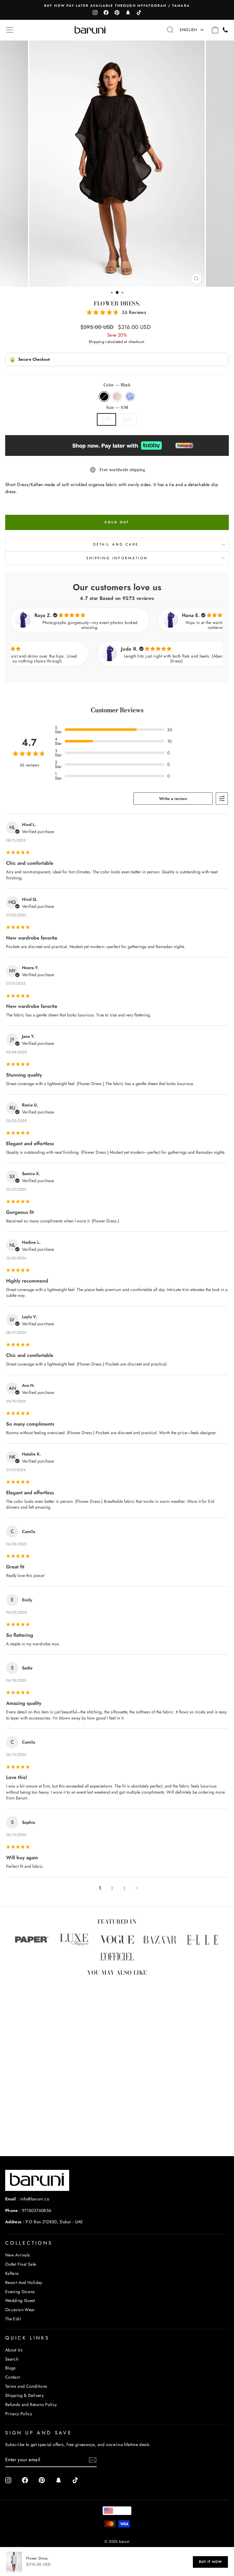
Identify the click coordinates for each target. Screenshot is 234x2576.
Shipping (96, 342)
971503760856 (37, 2210)
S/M (106, 419)
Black (104, 397)
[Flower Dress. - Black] (41, 2135)
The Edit (13, 2319)
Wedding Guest (20, 2300)
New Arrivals (18, 2255)
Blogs (11, 2368)
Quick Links (27, 2338)
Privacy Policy (19, 2414)
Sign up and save (39, 2433)
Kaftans (12, 2273)
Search (12, 2359)
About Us (14, 2350)
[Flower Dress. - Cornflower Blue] (55, 2135)
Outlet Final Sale (21, 2264)
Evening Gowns (20, 2292)
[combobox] (117, 2511)
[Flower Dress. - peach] (48, 2135)
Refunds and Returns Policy (31, 2405)
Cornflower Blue (130, 397)
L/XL (127, 419)
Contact (12, 2377)
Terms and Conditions (26, 2386)
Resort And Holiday (24, 2282)
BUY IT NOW (210, 2562)
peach (117, 397)
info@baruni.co (35, 2199)
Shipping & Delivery (24, 2395)
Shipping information (117, 558)
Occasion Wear (20, 2310)
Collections (29, 2243)
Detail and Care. (117, 544)
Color (117, 385)
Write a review (173, 799)
